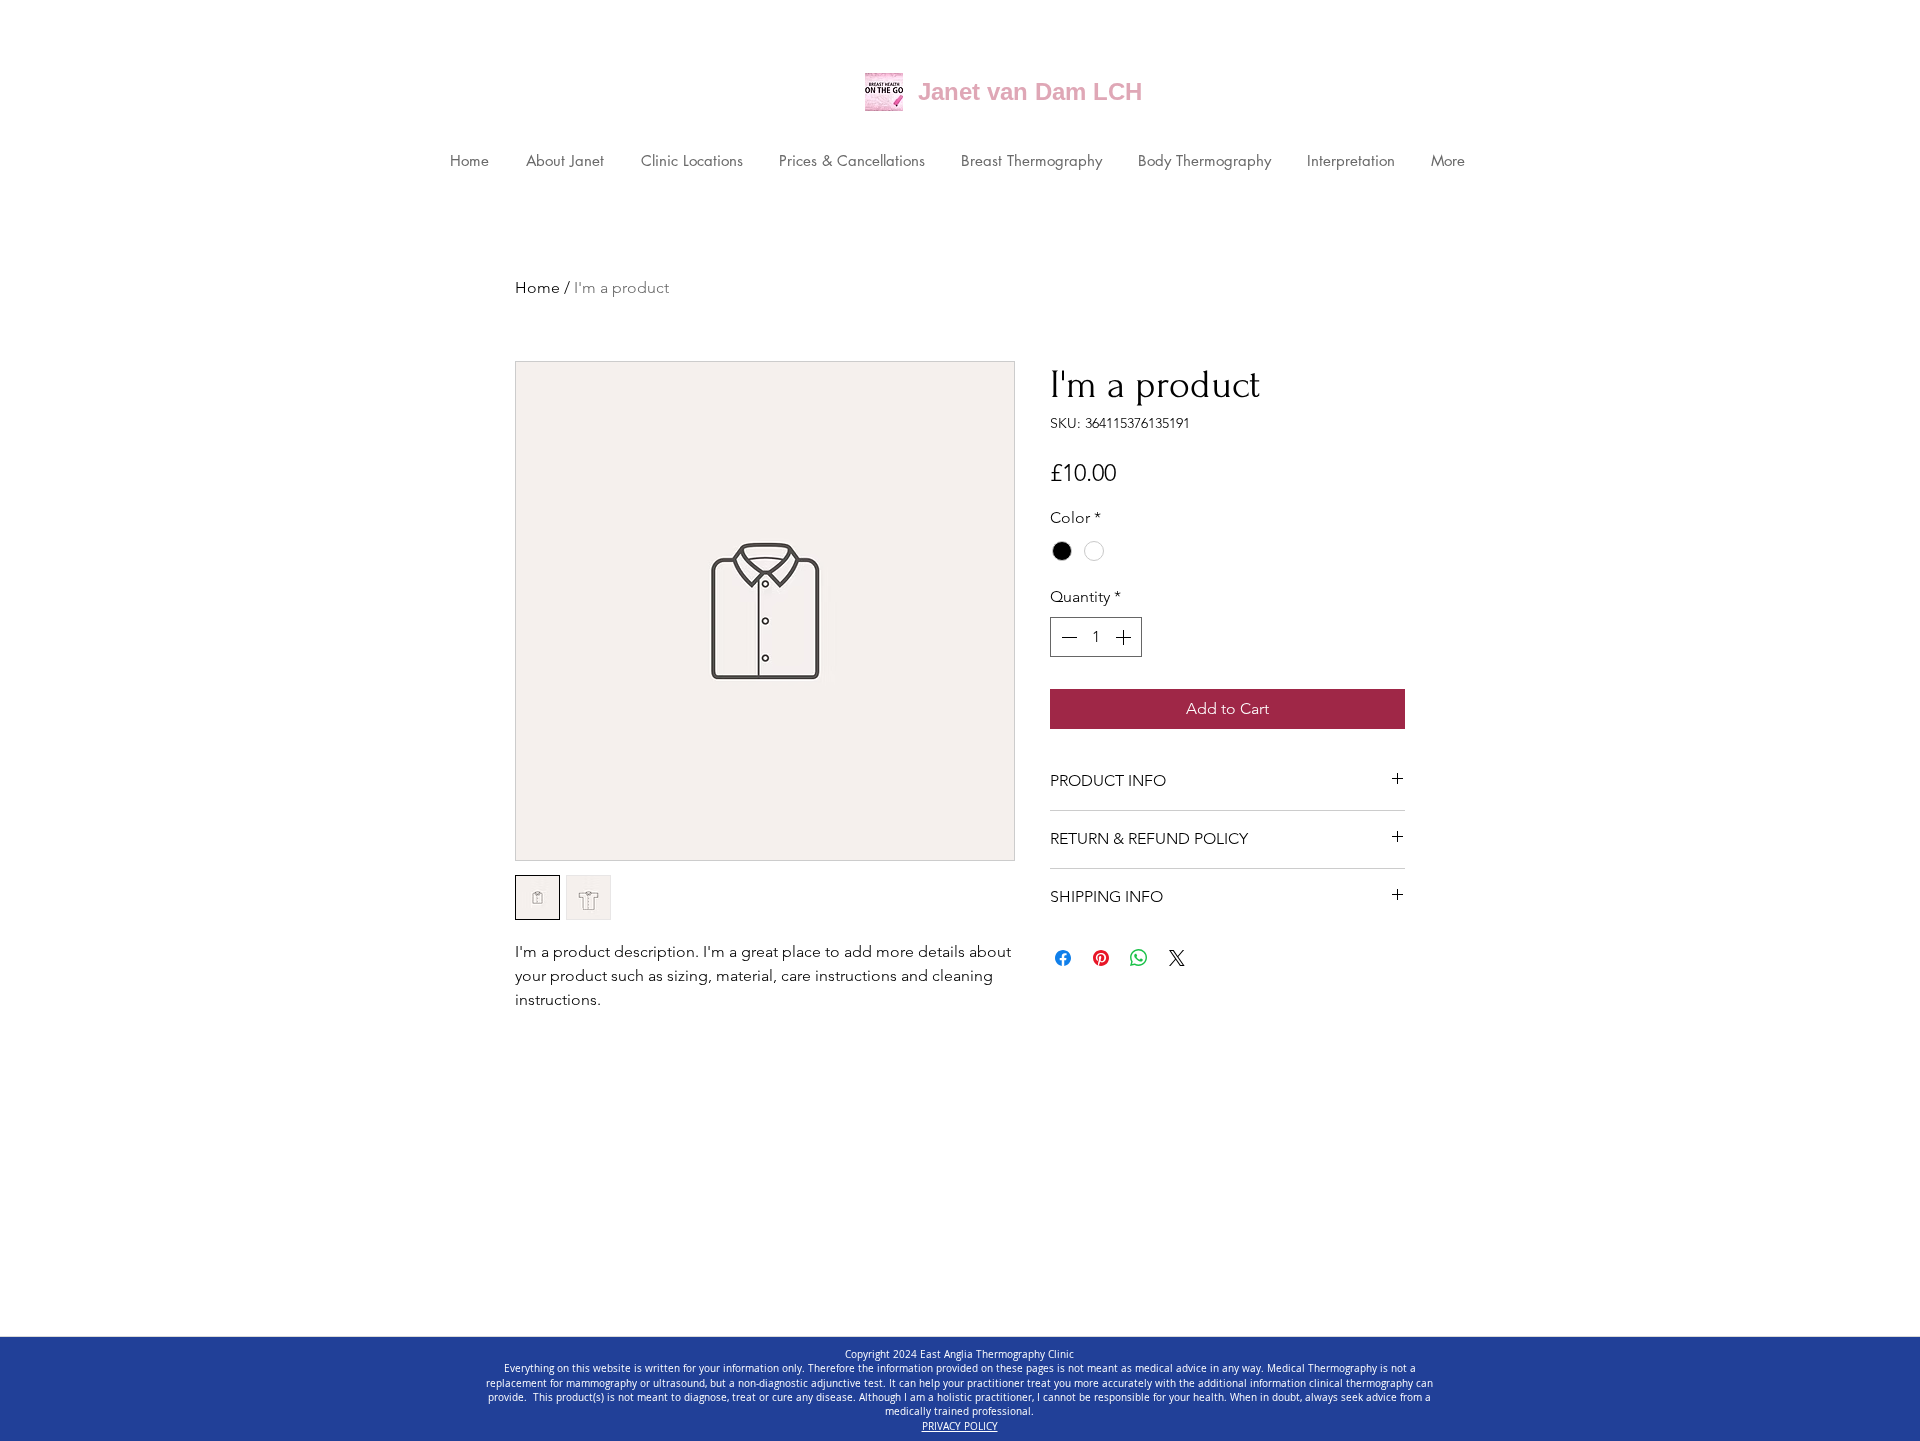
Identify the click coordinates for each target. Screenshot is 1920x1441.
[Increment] (1125, 637)
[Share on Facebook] (1063, 958)
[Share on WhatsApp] (1139, 958)
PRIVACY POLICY (960, 1426)
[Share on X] (1177, 958)
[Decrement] (1067, 637)
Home (537, 287)
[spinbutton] (1096, 637)
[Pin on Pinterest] (1101, 958)
